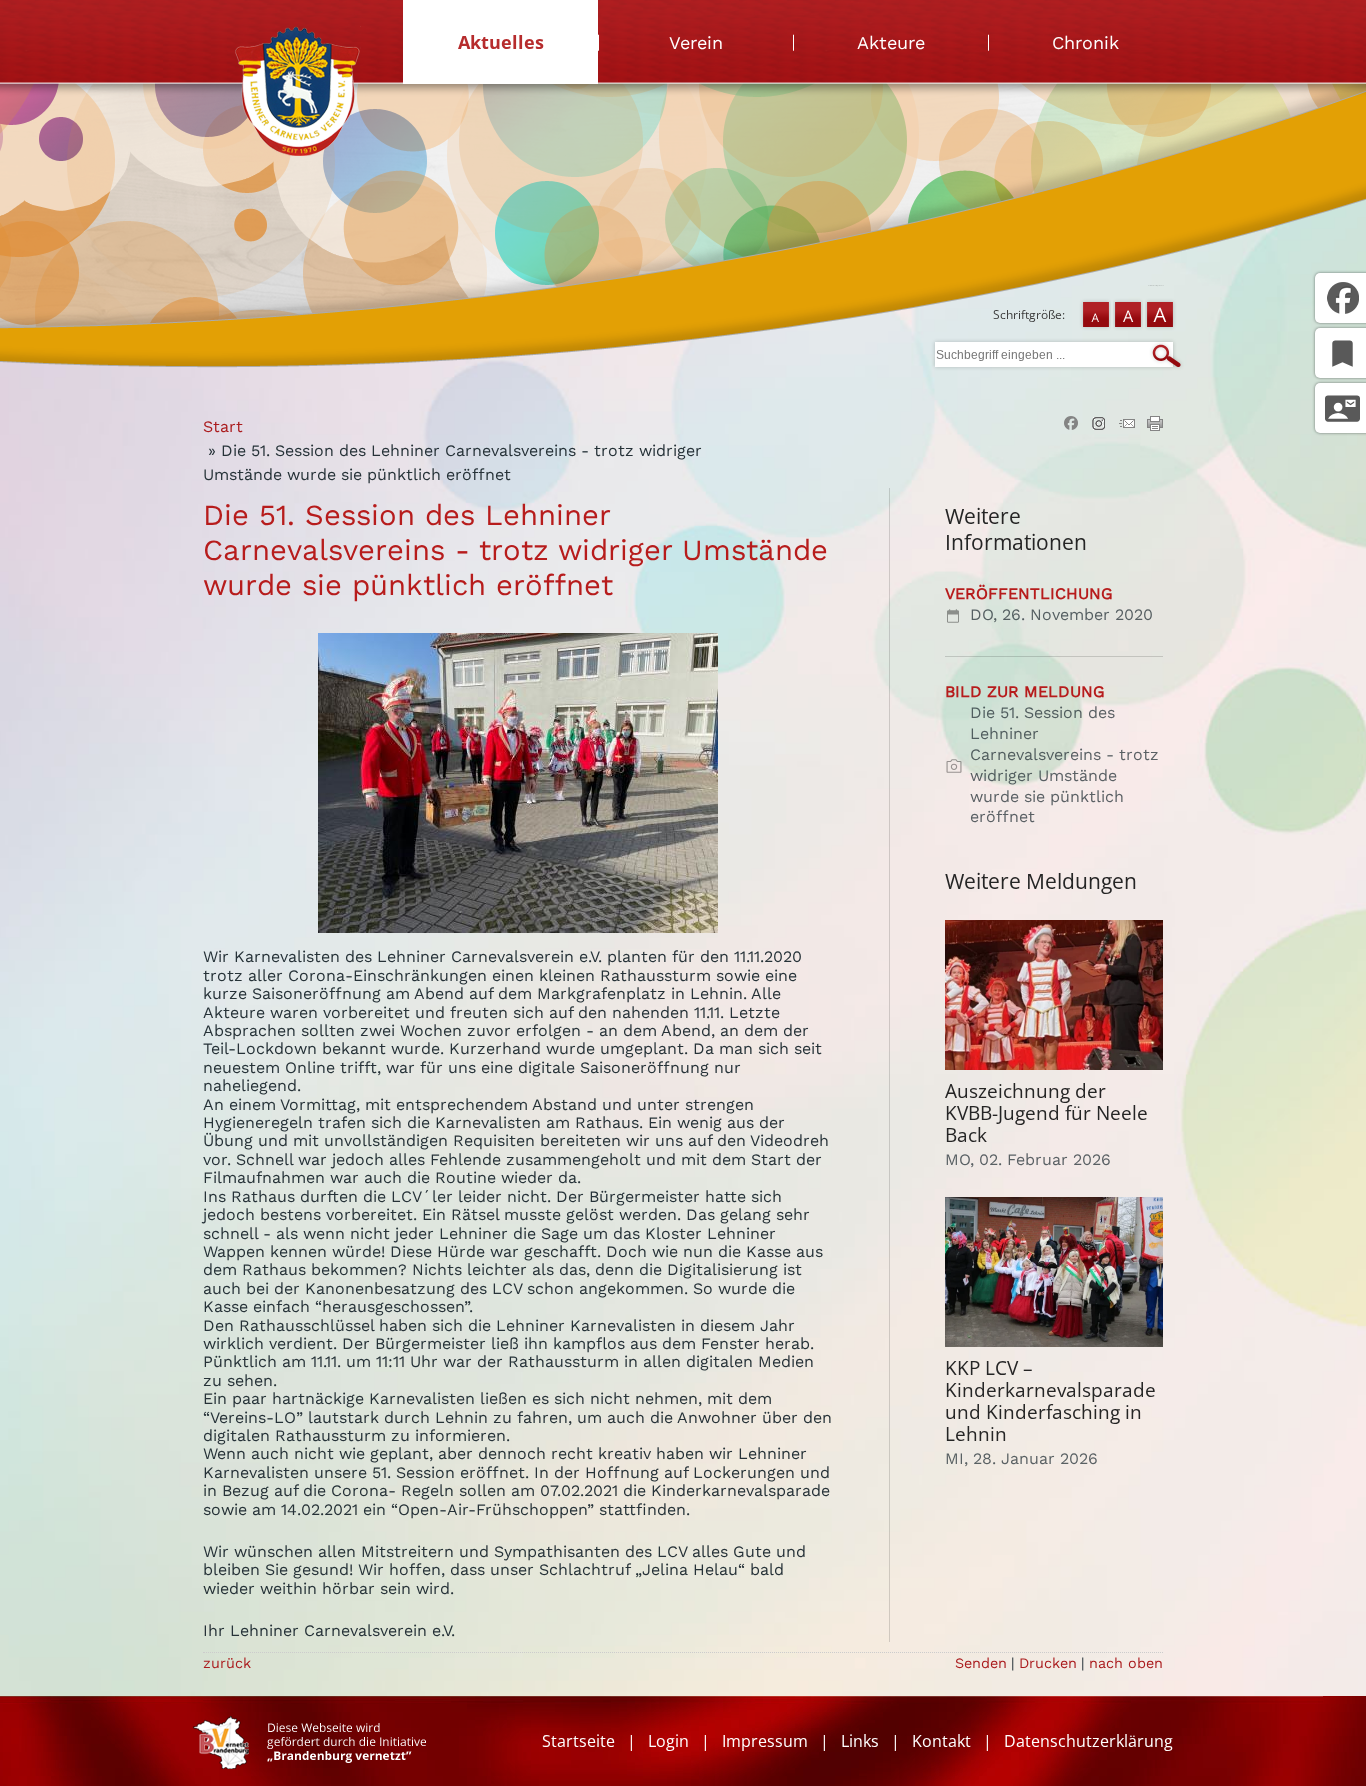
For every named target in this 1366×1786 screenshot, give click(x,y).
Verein (696, 42)
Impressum (765, 1741)
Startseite (578, 1741)
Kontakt (941, 1741)
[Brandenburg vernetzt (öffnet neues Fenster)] (309, 1763)
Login (668, 1741)
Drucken (1048, 1663)
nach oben (1126, 1663)
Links (860, 1741)
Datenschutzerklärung (1088, 1741)
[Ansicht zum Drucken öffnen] (1155, 425)
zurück (227, 1663)
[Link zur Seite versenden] (1127, 425)
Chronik (1085, 42)
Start (223, 426)
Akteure (891, 42)
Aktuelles (501, 42)
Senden (981, 1663)
